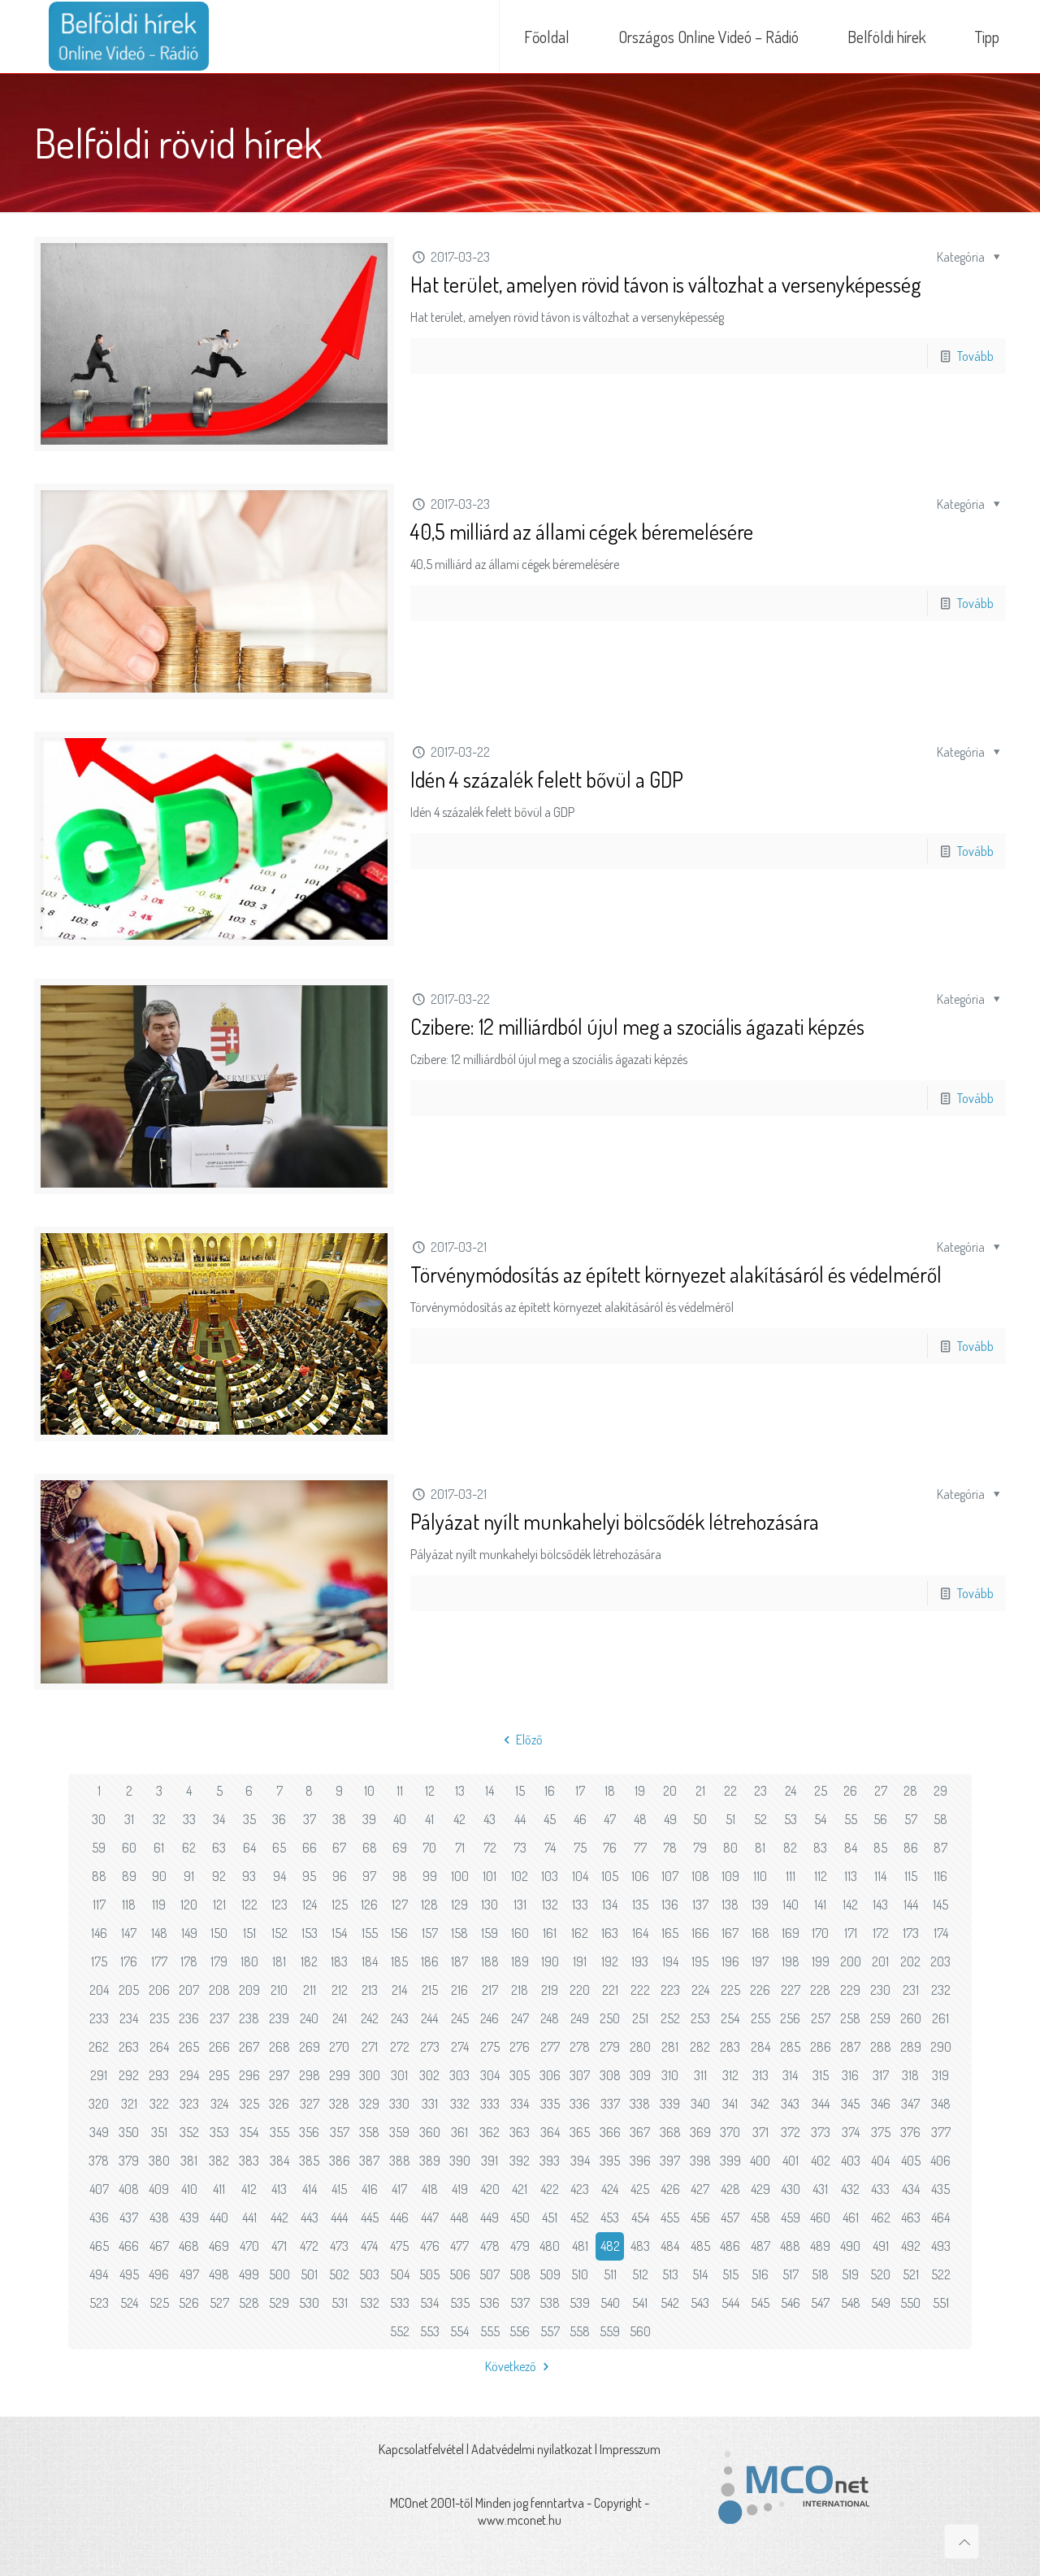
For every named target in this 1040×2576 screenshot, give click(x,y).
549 (881, 2303)
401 (791, 2161)
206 (159, 1990)
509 (550, 2274)
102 (520, 1876)
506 (460, 2274)
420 (490, 2189)
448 (459, 2218)
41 (429, 1819)
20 (670, 1791)
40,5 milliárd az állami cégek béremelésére (582, 531)
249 (580, 2018)
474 (369, 2246)
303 (459, 2075)
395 (610, 2161)
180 (249, 1961)
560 (640, 2331)
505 (429, 2274)
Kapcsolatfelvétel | (425, 2449)
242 (370, 2018)
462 (881, 2218)
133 (580, 1905)
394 (580, 2161)
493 (941, 2246)
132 (550, 1905)
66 (310, 1848)
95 (309, 1876)
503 (369, 2274)
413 (279, 2189)
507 (490, 2274)
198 (791, 1961)
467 (159, 2246)
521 (911, 2274)
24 (791, 1791)
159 (490, 1933)
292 (129, 2075)
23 (760, 1791)
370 (730, 2132)
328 (339, 2104)
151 (249, 1933)
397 (670, 2161)
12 (430, 1791)
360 (430, 2132)
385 (309, 2161)
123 (279, 1905)
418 (430, 2189)
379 (129, 2161)
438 (159, 2218)
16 (550, 1791)
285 (790, 2047)
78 (670, 1848)
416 (370, 2189)
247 (520, 2018)
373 (821, 2132)
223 (670, 1990)
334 (520, 2104)
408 (129, 2189)
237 (219, 2018)
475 (399, 2246)
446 (399, 2218)
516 (760, 2274)
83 (820, 1848)
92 (219, 1876)
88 (99, 1876)
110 (760, 1876)
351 (159, 2132)
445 (370, 2218)
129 (459, 1905)
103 (550, 1876)
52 (760, 1819)
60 (129, 1848)
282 (700, 2047)
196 (730, 1961)
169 (791, 1933)
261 (940, 2018)
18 (610, 1791)
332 (460, 2104)
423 (580, 2189)
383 (249, 2161)
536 (490, 2303)
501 (309, 2274)
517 (791, 2274)
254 (730, 2018)
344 (821, 2104)
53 (791, 1819)
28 (910, 1791)
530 (309, 2303)
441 (249, 2218)
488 (790, 2246)
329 (369, 2104)
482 (610, 2246)
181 (279, 1961)
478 (490, 2246)
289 (911, 2047)
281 (670, 2047)
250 (610, 2018)
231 (911, 1990)
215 (430, 1990)
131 (520, 1905)
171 (851, 1933)
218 (520, 1990)
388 (400, 2161)
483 (640, 2246)
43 (490, 1819)
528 (249, 2303)
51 (730, 1819)
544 (730, 2303)
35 (249, 1819)
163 (610, 1933)
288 (881, 2047)
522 (941, 2274)
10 (369, 1791)
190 (550, 1961)
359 (399, 2132)
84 (851, 1848)
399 (730, 2161)
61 (159, 1848)
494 (99, 2274)
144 (911, 1905)
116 (940, 1876)
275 (490, 2047)
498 (219, 2274)
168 (760, 1933)
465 (99, 2246)
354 (249, 2132)
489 (820, 2246)
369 (700, 2132)
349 (99, 2132)
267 (249, 2047)
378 (99, 2161)
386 (340, 2161)
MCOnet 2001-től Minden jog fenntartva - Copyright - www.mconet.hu (520, 2511)
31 (129, 1819)
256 (790, 2018)
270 (339, 2047)
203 (940, 1961)
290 (941, 2047)
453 (610, 2218)
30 (99, 1819)
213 (370, 1990)
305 (520, 2075)
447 (430, 2218)
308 (610, 2075)
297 (279, 2075)
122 (249, 1905)
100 (460, 1876)
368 (670, 2132)
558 (580, 2331)
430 (791, 2189)
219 (550, 1990)
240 (309, 2018)
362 (490, 2132)
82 (790, 1848)
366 (610, 2132)
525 (159, 2303)
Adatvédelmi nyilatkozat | (535, 2449)
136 (670, 1905)
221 (610, 1990)
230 (880, 1990)
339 (670, 2104)
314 (790, 2075)
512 (640, 2274)
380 (159, 2161)
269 (310, 2047)
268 (279, 2047)
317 (881, 2075)
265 (189, 2047)
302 (429, 2075)
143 (880, 1905)
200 (851, 1961)
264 (159, 2047)
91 (189, 1876)
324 (219, 2104)
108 (700, 1876)
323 (189, 2104)
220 (580, 1990)
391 (490, 2161)
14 (490, 1791)
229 (850, 1990)
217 (490, 1990)
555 (490, 2331)
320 (99, 2104)
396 (640, 2161)
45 (550, 1819)
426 (670, 2189)
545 (760, 2303)
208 (219, 1990)
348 (941, 2104)
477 (459, 2246)
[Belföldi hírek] (129, 36)
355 (279, 2132)
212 (340, 1990)
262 (99, 2047)
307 (580, 2075)
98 (400, 1876)
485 (700, 2246)
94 (279, 1876)
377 (941, 2132)
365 (580, 2132)
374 (851, 2132)
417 (399, 2189)
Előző (529, 1740)
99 (430, 1876)
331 (430, 2104)
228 (820, 1990)
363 (520, 2132)
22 (730, 1791)
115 (911, 1876)
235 (159, 2018)
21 (700, 1791)
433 (880, 2189)
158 (459, 1933)
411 (219, 2189)
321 (129, 2104)
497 (189, 2274)
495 (129, 2274)
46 (580, 1819)
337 (610, 2104)
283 (730, 2047)
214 (399, 1990)
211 (310, 1990)
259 (880, 2018)
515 (730, 2274)
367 (640, 2132)
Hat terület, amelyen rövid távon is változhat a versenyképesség (665, 284)
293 (159, 2075)
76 (610, 1848)
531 (340, 2303)
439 (189, 2218)
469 (219, 2246)
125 (340, 1905)
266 (219, 2047)
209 (249, 1990)
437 (129, 2218)
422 (550, 2189)
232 (941, 1990)
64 (249, 1848)
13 (460, 1791)
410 (189, 2189)
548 (851, 2303)
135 (640, 1905)
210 (279, 1990)
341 (730, 2104)
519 (850, 2274)
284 (760, 2047)
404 (880, 2161)
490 (850, 2246)
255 (760, 2018)
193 (640, 1961)
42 (459, 1819)
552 (400, 2331)
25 (821, 1791)
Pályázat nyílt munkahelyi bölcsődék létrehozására (615, 1521)
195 (700, 1961)
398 (700, 2161)
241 (340, 2018)
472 (309, 2246)
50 (700, 1819)
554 (459, 2331)
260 (911, 2018)
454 (640, 2218)
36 (279, 1819)
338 (640, 2104)
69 (400, 1848)
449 (490, 2218)
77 (640, 1848)
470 (249, 2246)
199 (821, 1961)
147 (129, 1933)
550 (910, 2303)
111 (791, 1876)
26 (850, 1791)
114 (880, 1876)
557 (550, 2331)
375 (881, 2132)
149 (189, 1933)
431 (820, 2189)
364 (550, 2132)
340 (700, 2104)
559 (610, 2331)
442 (279, 2218)
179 (219, 1961)
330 (399, 2104)
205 (129, 1990)
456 (700, 2218)
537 (520, 2303)
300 (370, 2075)
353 (219, 2132)
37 (310, 1819)
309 (640, 2075)
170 (820, 1933)
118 (129, 1905)
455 (670, 2218)
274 (460, 2047)
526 (189, 2303)
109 (730, 1876)
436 (99, 2218)
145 (940, 1905)
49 (670, 1819)
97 (369, 1876)
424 (610, 2189)
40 (400, 1819)
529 (279, 2303)
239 (279, 2018)
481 (580, 2246)
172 (881, 1933)
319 (940, 2075)
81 (760, 1848)
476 (430, 2246)
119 (159, 1905)
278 (580, 2047)
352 (189, 2132)
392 (520, 2161)
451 (550, 2218)
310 (670, 2075)
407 (99, 2189)
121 (219, 1905)
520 (880, 2274)
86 (911, 1848)
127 (400, 1905)
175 (99, 1961)
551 (941, 2303)
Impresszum (630, 2449)
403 (851, 2161)
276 (520, 2047)
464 (940, 2218)
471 (279, 2246)
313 (760, 2075)
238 (249, 2018)
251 (640, 2018)
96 (340, 1876)
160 (520, 1933)
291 (99, 2075)
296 (249, 2075)
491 (881, 2246)
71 (460, 1848)
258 (850, 2018)
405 (911, 2161)
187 (459, 1961)
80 (730, 1848)
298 (310, 2075)
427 (700, 2189)
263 (129, 2047)
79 (700, 1848)
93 (249, 1876)
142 (850, 1905)
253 (700, 2018)
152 (279, 1933)
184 (370, 1961)
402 (821, 2161)
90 (159, 1876)
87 (940, 1848)
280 (640, 2047)
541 (640, 2303)
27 (881, 1791)
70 (429, 1848)
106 (640, 1876)
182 (309, 1961)
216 (459, 1990)
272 (400, 2047)
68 (370, 1848)
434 (911, 2189)
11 (400, 1791)
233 (99, 2018)
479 (520, 2246)
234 (129, 2018)
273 (430, 2047)
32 (159, 1819)
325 (249, 2104)
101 (490, 1876)
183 (339, 1961)
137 (700, 1905)
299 (340, 2075)
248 (550, 2018)
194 (670, 1961)
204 (99, 1990)
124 (310, 1905)
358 (369, 2132)
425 (640, 2189)
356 (309, 2132)
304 (490, 2075)
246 (490, 2018)
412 (249, 2189)
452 (580, 2218)
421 (520, 2189)
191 (580, 1961)
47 (610, 1819)
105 (610, 1876)
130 (490, 1905)
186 (430, 1961)
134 (610, 1905)
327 (310, 2104)
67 (339, 1848)
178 (189, 1961)
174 (941, 1933)
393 (550, 2161)
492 (911, 2246)
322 (159, 2104)
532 (370, 2303)
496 (159, 2274)
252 (670, 2018)
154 (339, 1933)
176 (129, 1961)
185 (399, 1961)
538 (550, 2303)
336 (580, 2104)
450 (520, 2218)
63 (219, 1848)
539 (580, 2303)
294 (189, 2075)
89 (129, 1876)
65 (279, 1848)
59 (99, 1848)
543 (700, 2303)
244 (429, 2018)
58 (940, 1819)
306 (550, 2075)
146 (99, 1933)
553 (430, 2331)
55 (851, 1819)
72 (490, 1848)
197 (760, 1961)
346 (881, 2104)
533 (400, 2303)
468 (189, 2246)
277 (550, 2047)
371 (760, 2132)
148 (159, 1933)
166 (700, 1933)
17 (580, 1791)
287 (850, 2047)
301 (399, 2075)
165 (670, 1933)
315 (821, 2075)
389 (430, 2161)
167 (730, 1933)
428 (730, 2189)
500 (279, 2274)
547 (820, 2303)
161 (550, 1933)
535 (460, 2303)
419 (460, 2189)
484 (670, 2246)
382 (219, 2161)
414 (310, 2189)
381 (189, 2161)
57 (911, 1819)
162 (580, 1933)
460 (820, 2218)
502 (339, 2274)
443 (310, 2218)
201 (880, 1961)
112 (821, 1876)
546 (791, 2303)
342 (760, 2104)
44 (520, 1819)
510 (580, 2274)
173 (911, 1933)
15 (520, 1791)
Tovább (975, 356)
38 (339, 1819)
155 (370, 1933)
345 (850, 2104)
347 (910, 2104)
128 (429, 1905)
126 (369, 1905)
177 (159, 1961)
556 (520, 2331)
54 (820, 1819)
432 (850, 2189)
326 (279, 2104)
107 (670, 1876)
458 (760, 2218)
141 (820, 1905)
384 (279, 2161)
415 (339, 2189)
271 (370, 2047)
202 (910, 1961)
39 (369, 1819)
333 (490, 2104)
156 (399, 1933)
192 (610, 1961)
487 (760, 2246)
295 (219, 2075)
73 (520, 1848)
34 (219, 1819)
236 (189, 2018)
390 (460, 2161)
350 (129, 2132)
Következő (511, 2366)
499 (249, 2274)
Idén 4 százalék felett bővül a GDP (547, 779)
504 (400, 2274)
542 (670, 2303)
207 (189, 1990)
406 (940, 2161)
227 (791, 1990)
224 (700, 1990)
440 (219, 2218)
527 (219, 2303)
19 (640, 1791)
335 (550, 2104)
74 (550, 1848)
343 (790, 2104)
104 (580, 1876)
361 (459, 2132)
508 (520, 2274)
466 (129, 2246)
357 (340, 2132)
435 (940, 2189)
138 (730, 1905)
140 (791, 1905)
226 (760, 1990)
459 (791, 2218)
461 (851, 2218)
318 (910, 2075)
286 (821, 2047)
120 (189, 1905)
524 (129, 2303)
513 (670, 2274)
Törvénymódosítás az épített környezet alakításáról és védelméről (676, 1274)
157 (430, 1933)
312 (730, 2075)
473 (339, 2246)
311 (700, 2075)
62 (189, 1848)
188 (490, 1961)
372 (791, 2132)
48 (640, 1819)
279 (610, 2047)
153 (310, 1933)
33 (189, 1819)
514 (700, 2274)
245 (460, 2018)
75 (580, 1848)
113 (851, 1876)
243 (400, 2018)
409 (159, 2189)
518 (820, 2274)
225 (730, 1990)
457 (730, 2218)
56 (880, 1819)
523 (99, 2303)
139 (760, 1905)
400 (760, 2161)
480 (550, 2246)
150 (219, 1933)
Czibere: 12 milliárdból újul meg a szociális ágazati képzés (637, 1026)
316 (850, 2075)
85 (880, 1848)
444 (339, 2218)
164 (640, 1933)
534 (429, 2303)
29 (940, 1791)
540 (610, 2303)
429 (760, 2189)
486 (730, 2246)
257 (821, 2018)
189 (520, 1961)
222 (640, 1990)
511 (610, 2274)
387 (369, 2161)
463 (911, 2218)
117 (99, 1905)
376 (910, 2132)
